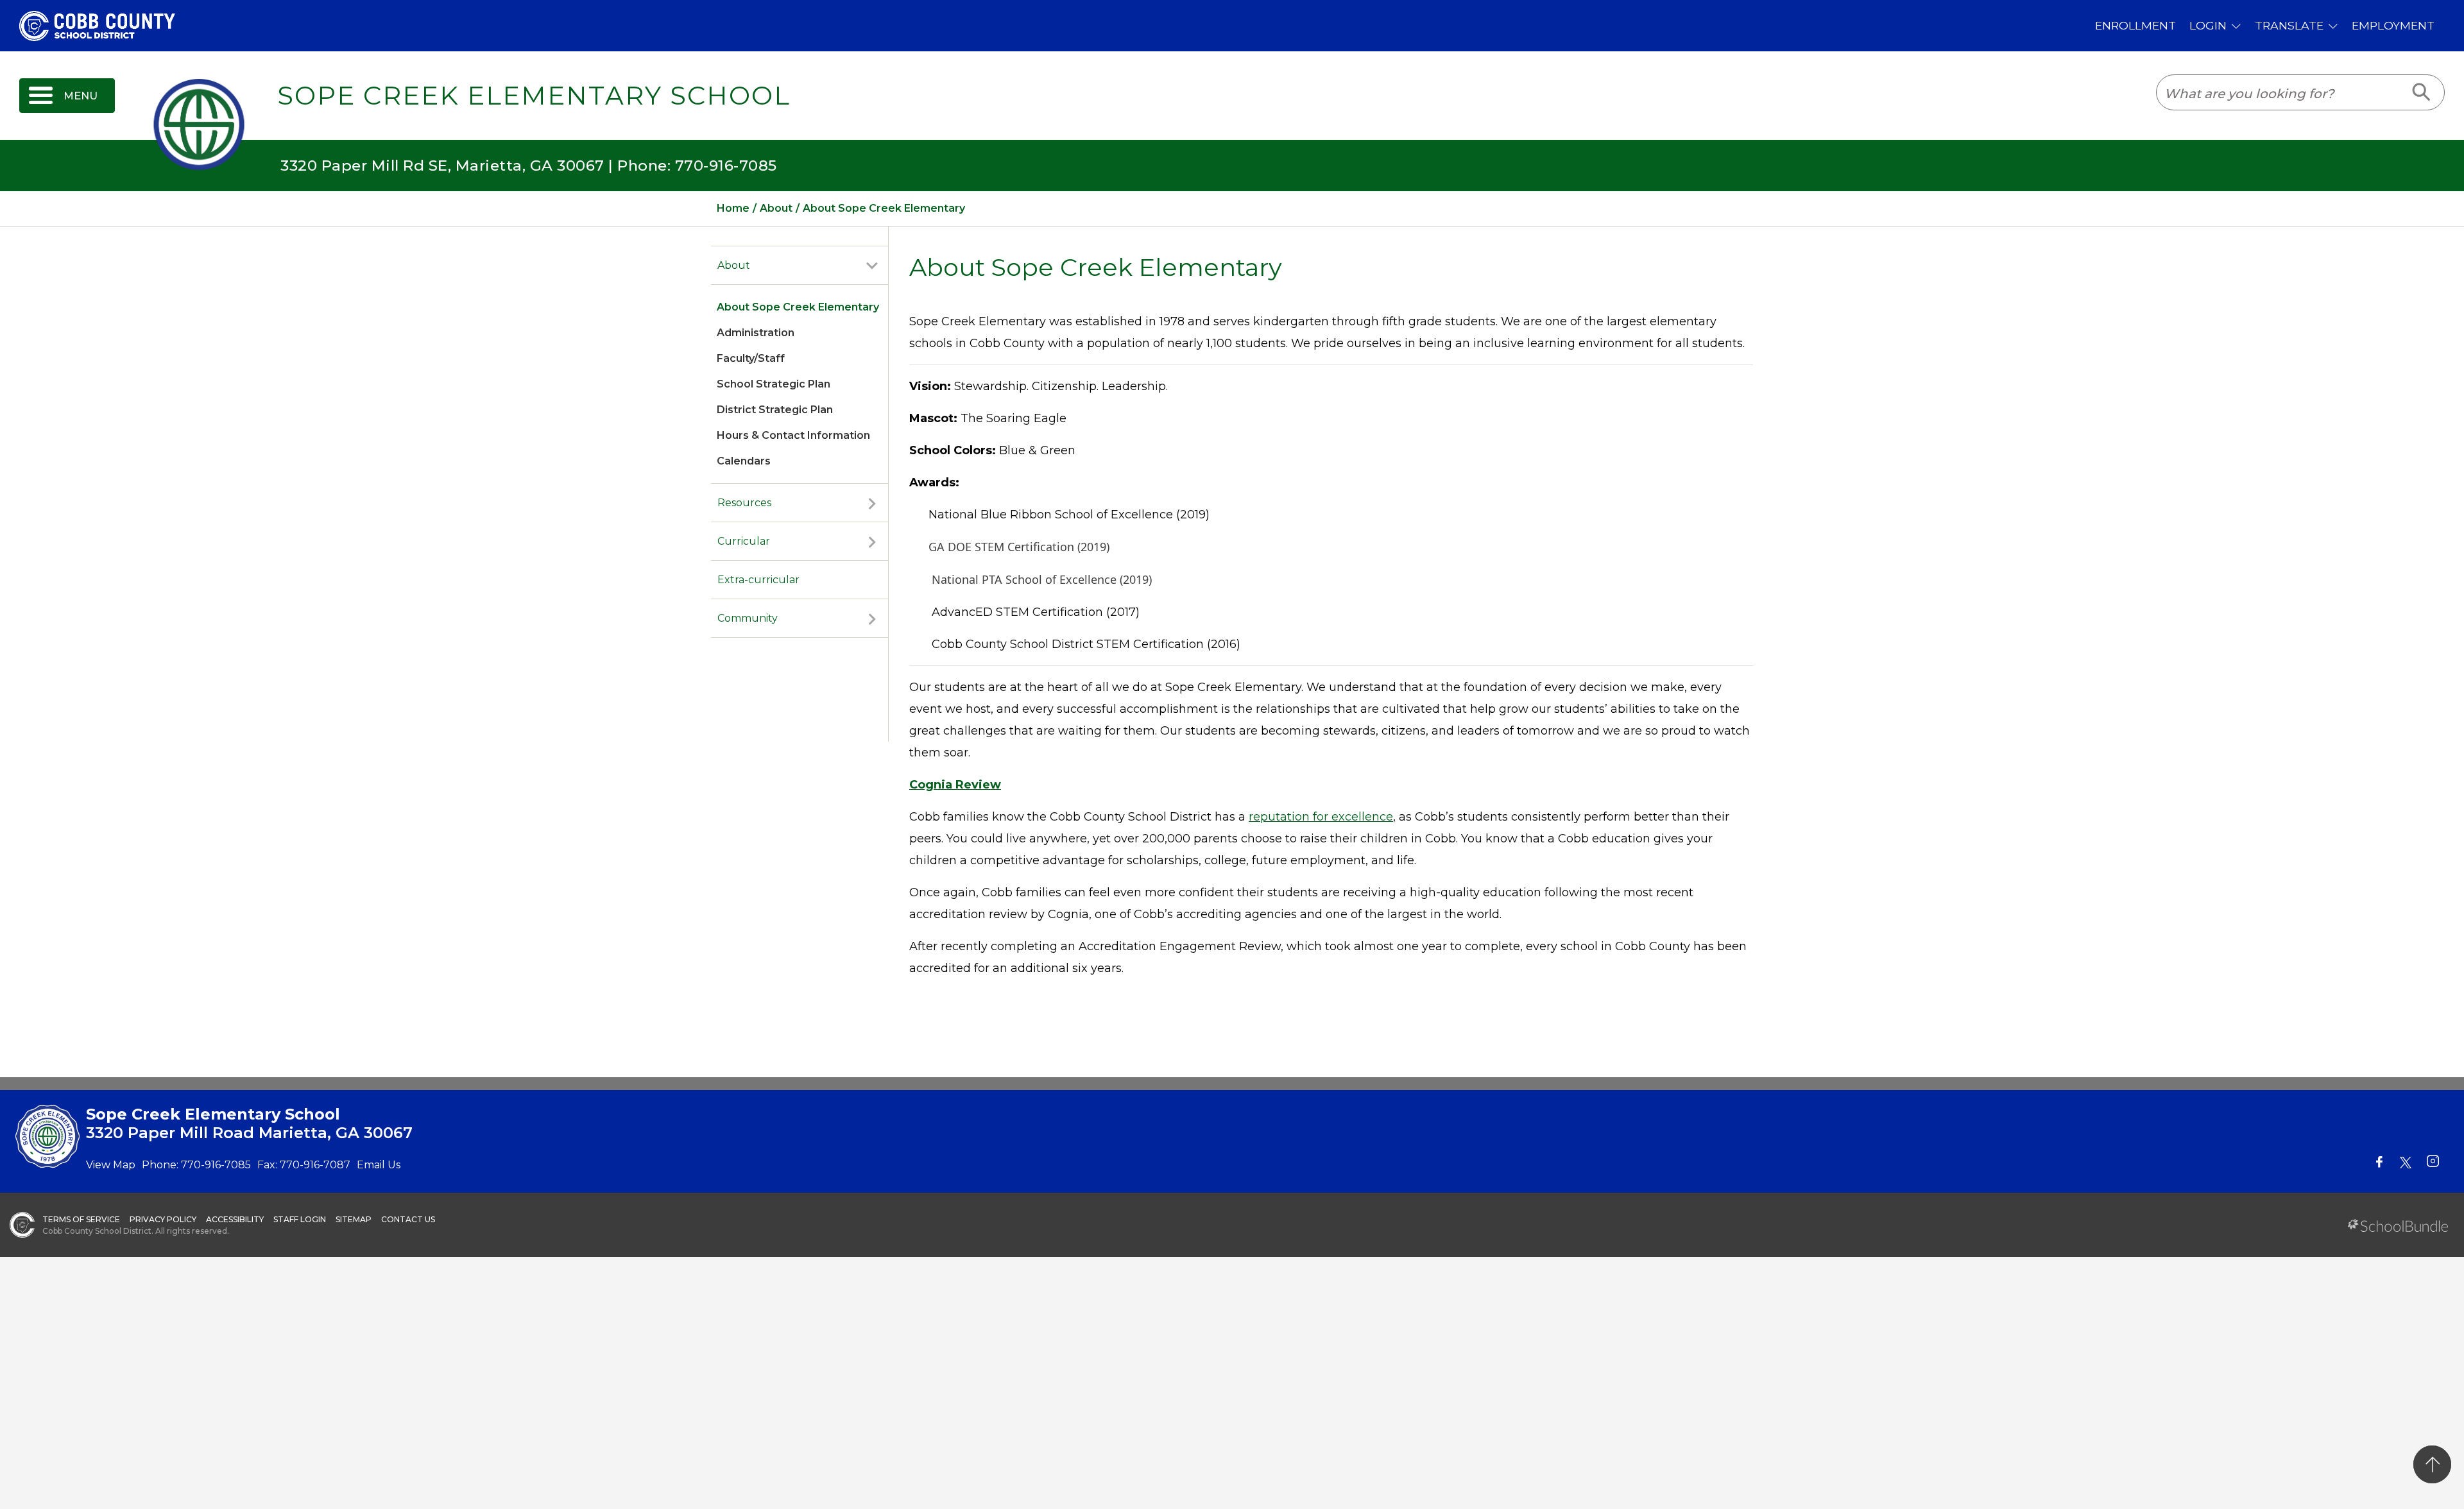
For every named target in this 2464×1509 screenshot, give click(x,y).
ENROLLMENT (2135, 25)
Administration (756, 333)
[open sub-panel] (872, 266)
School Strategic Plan (774, 384)
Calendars (744, 461)
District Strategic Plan (775, 410)
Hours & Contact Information (793, 435)
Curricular (744, 541)
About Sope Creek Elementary (798, 307)
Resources (744, 503)
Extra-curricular (758, 580)
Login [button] (2208, 25)
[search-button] (2422, 92)
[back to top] (2432, 1464)
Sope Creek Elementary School (534, 96)
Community (748, 618)
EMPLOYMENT (2393, 25)
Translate (2289, 25)
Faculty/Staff (751, 358)
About (734, 265)
